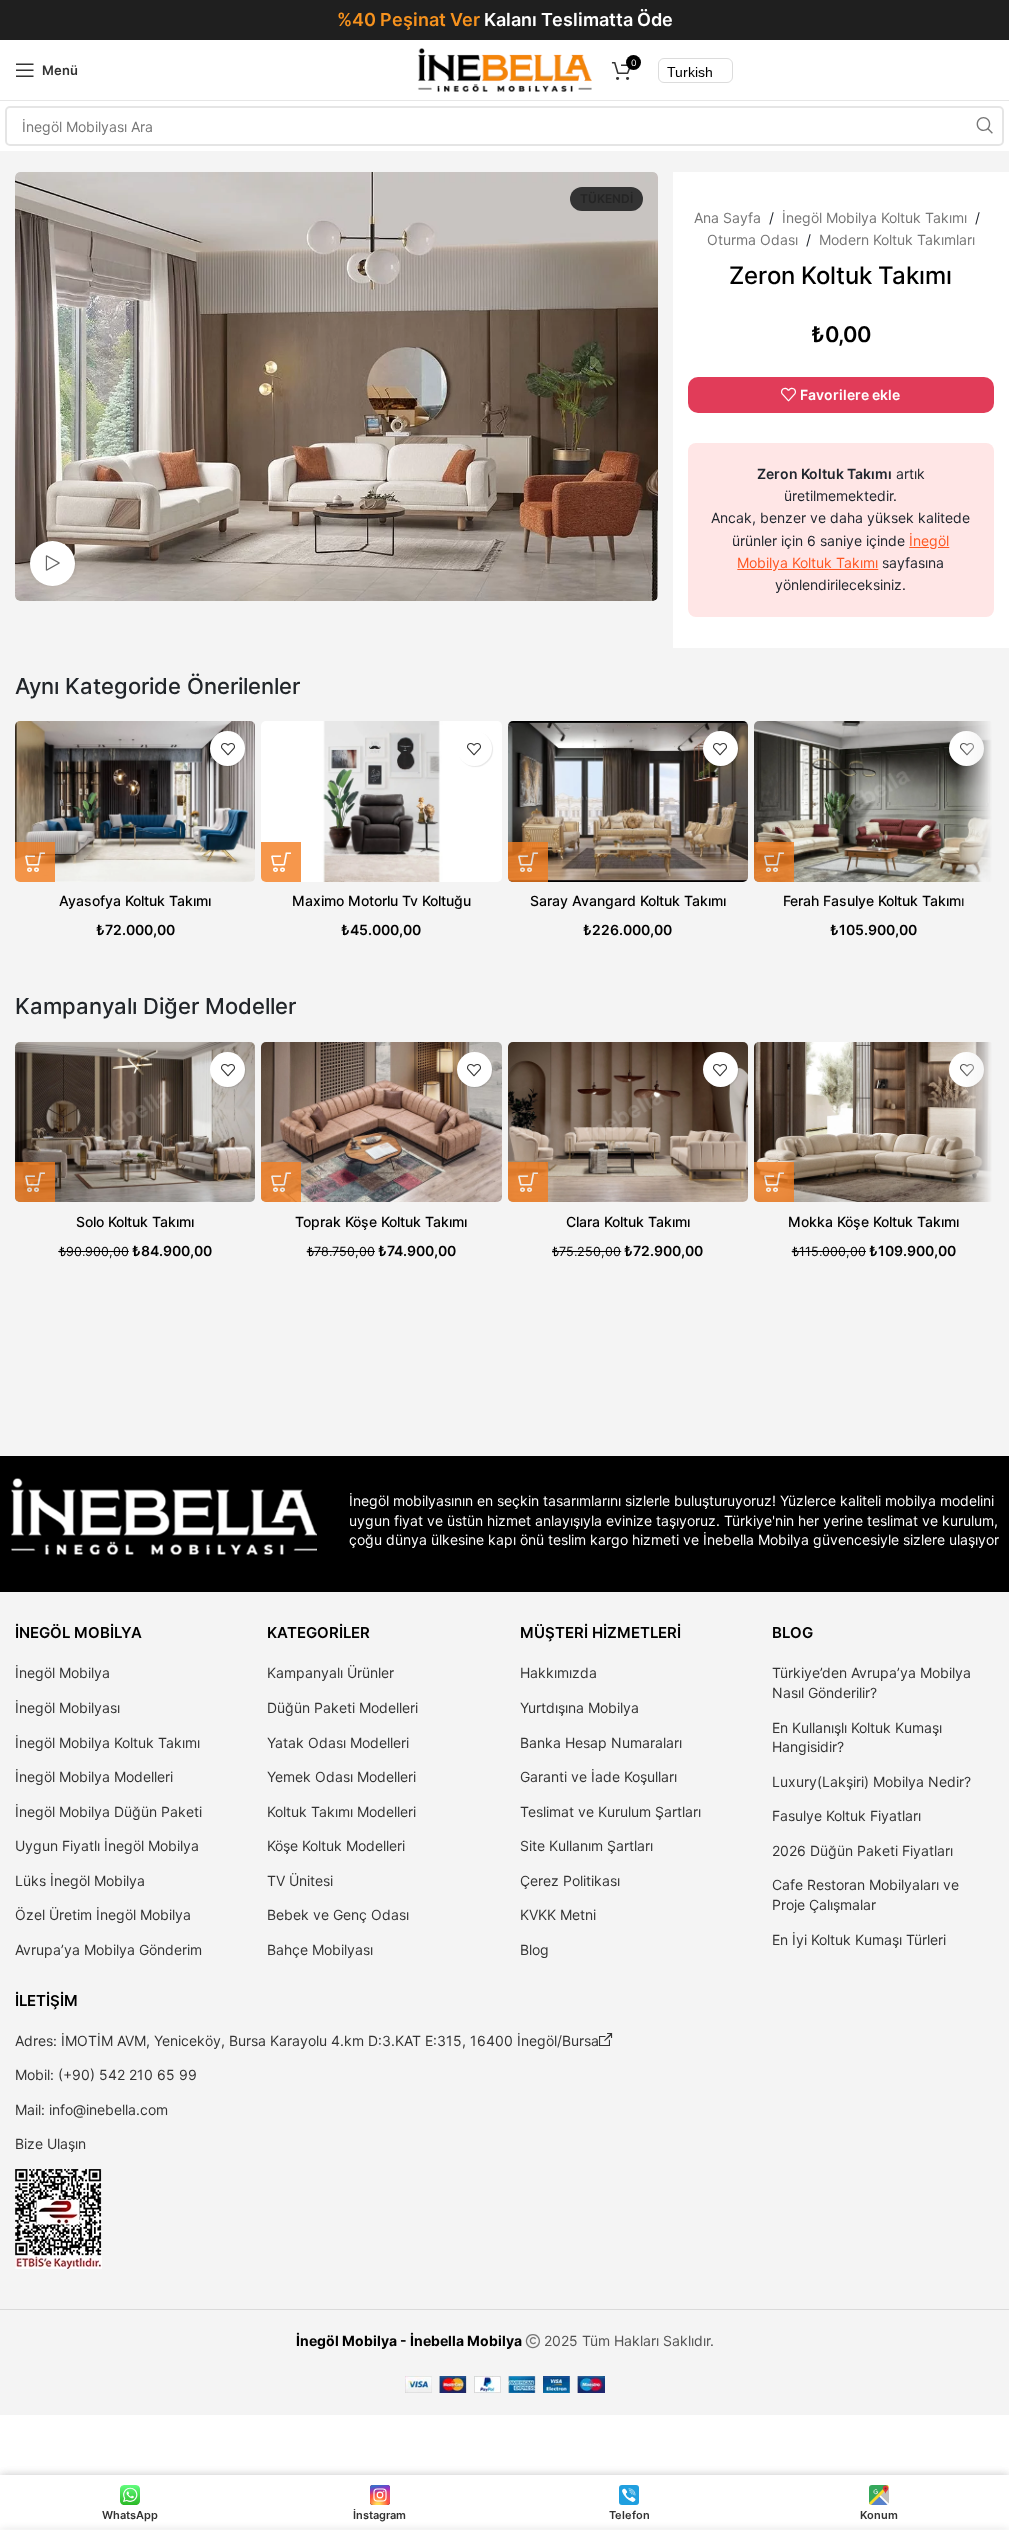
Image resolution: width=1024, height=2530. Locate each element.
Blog (534, 1949)
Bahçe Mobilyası (320, 1949)
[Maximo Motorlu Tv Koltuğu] (381, 801)
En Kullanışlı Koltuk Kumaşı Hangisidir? (857, 1737)
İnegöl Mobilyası (67, 1707)
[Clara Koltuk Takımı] (628, 1122)
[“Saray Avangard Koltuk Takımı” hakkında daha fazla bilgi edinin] (528, 862)
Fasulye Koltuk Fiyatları (846, 1815)
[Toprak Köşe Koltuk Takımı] (381, 1122)
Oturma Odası (752, 239)
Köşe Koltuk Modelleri (336, 1845)
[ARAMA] (984, 126)
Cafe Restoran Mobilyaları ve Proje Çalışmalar (865, 1894)
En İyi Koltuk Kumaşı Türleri (859, 1939)
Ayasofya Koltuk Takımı (135, 900)
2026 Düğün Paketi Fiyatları (862, 1850)
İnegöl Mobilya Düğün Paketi (108, 1811)
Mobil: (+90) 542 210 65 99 (106, 2074)
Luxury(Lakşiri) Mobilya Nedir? (871, 1781)
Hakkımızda (558, 1672)
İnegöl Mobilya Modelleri (94, 1776)
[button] (281, 1182)
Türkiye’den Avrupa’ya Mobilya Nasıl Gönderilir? (871, 1682)
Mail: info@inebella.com (91, 2109)
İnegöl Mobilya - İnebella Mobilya (409, 2340)
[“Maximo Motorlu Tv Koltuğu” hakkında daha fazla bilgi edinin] (281, 862)
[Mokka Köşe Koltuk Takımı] (874, 1122)
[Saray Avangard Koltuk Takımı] (628, 801)
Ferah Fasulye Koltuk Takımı (873, 900)
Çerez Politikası (570, 1880)
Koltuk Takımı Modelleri (341, 1811)
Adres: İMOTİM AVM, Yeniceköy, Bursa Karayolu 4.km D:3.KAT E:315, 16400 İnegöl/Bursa (314, 2040)
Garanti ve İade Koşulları (598, 1776)
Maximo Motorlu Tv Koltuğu (381, 900)
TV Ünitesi (300, 1880)
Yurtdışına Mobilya (579, 1707)
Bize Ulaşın (50, 2143)
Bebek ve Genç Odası (338, 1914)
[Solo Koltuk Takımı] (135, 1122)
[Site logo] (504, 68)
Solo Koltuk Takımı (135, 1221)
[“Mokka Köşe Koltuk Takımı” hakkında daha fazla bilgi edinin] (774, 1182)
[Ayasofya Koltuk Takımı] (135, 801)
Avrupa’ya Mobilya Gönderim (108, 1949)
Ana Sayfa (727, 217)
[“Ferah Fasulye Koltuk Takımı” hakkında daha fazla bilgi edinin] (774, 862)
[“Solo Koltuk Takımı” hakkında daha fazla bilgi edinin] (35, 1182)
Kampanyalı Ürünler (330, 1672)
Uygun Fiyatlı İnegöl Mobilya (107, 1845)
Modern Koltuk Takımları (897, 239)
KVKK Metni (558, 1914)
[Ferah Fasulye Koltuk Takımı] (874, 801)
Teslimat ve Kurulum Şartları (610, 1811)
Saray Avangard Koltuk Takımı (628, 900)
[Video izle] (52, 563)
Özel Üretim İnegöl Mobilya (103, 1914)
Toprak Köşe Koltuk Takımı (381, 1221)
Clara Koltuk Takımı (628, 1221)
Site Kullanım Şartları (586, 1845)
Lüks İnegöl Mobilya (80, 1880)
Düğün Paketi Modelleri (342, 1707)
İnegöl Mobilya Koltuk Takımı (874, 217)
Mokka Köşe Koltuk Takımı (873, 1221)
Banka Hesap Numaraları (601, 1742)
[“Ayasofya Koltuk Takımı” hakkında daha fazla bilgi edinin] (35, 862)
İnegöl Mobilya (62, 1672)
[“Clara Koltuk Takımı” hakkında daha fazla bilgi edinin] (528, 1182)
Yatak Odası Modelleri (338, 1742)
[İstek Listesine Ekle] (227, 748)
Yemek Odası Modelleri (341, 1776)
